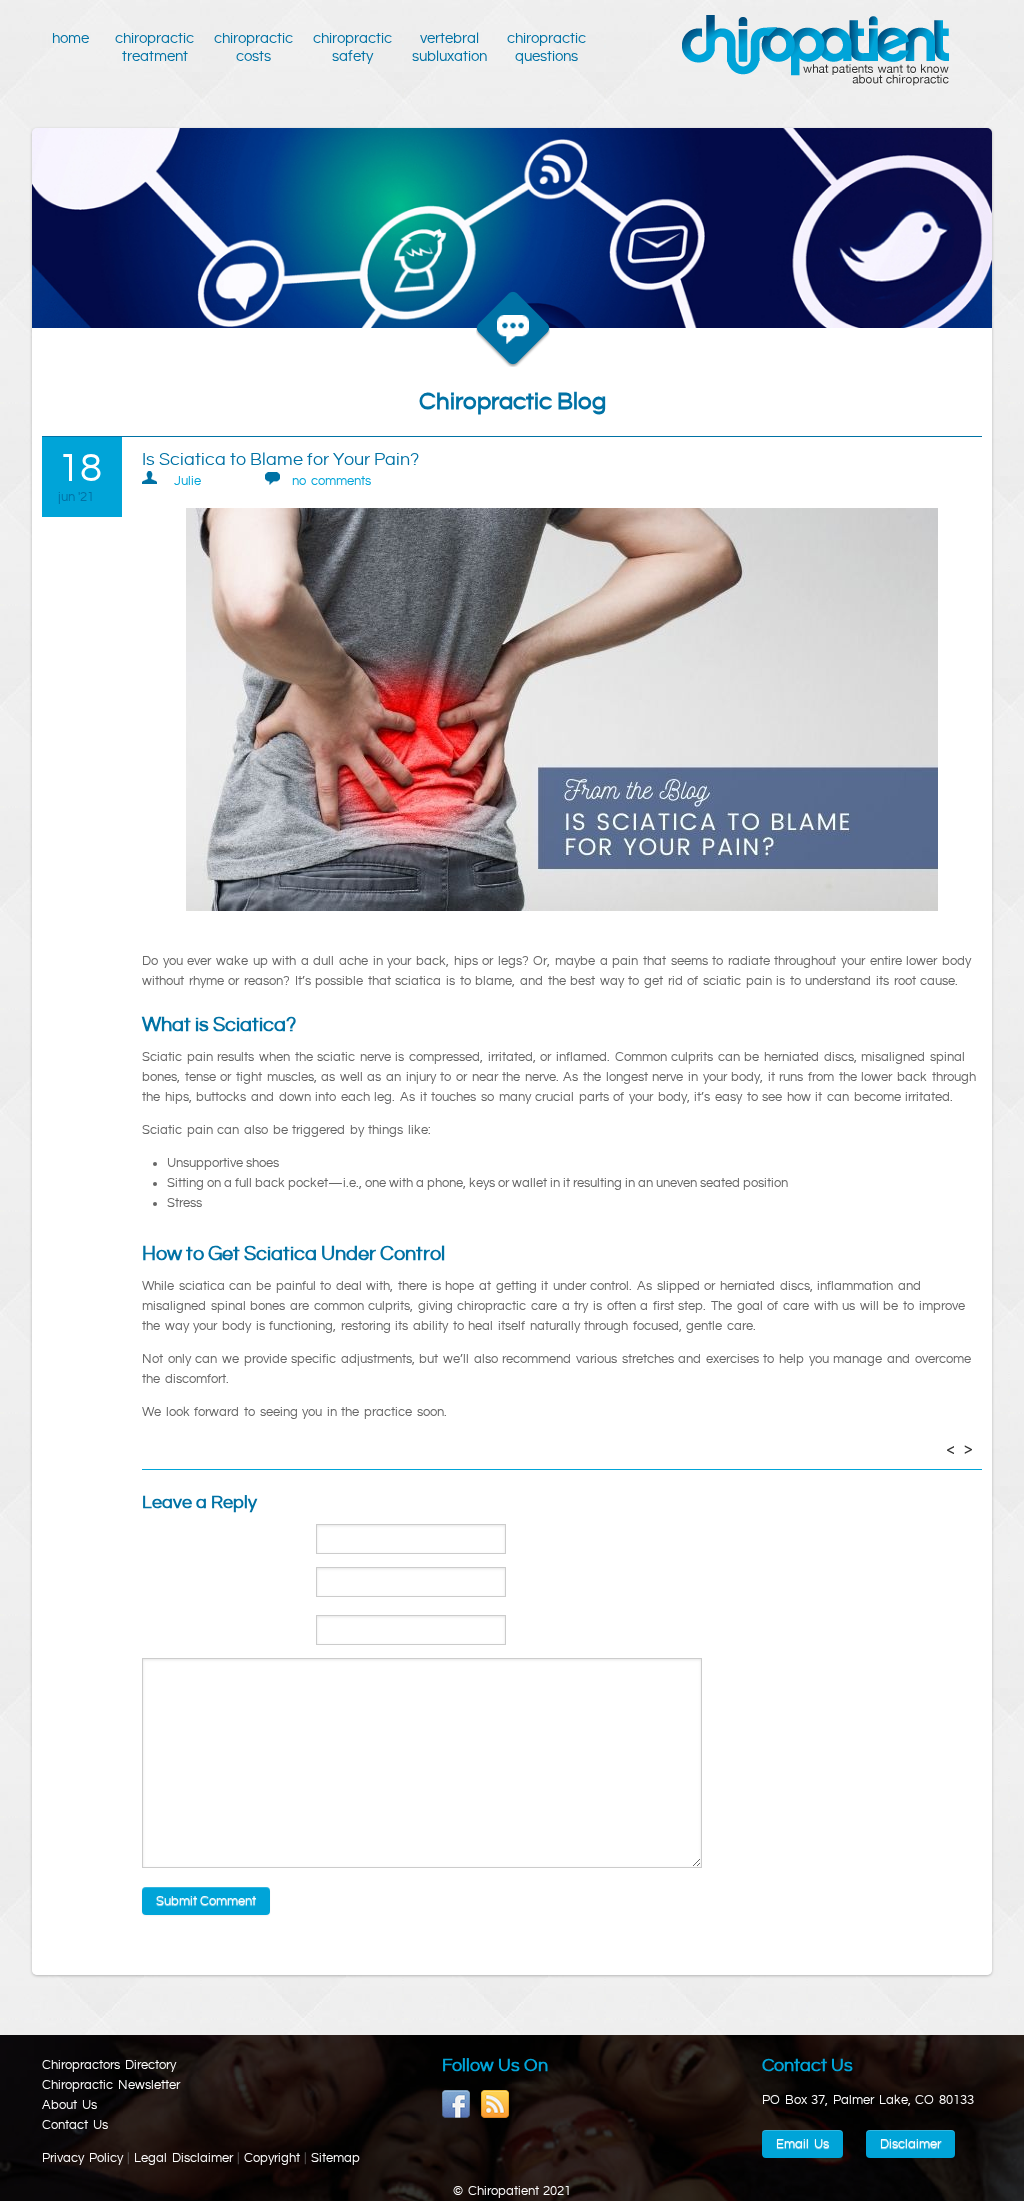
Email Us (802, 2144)
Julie (187, 481)
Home (73, 38)
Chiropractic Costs (253, 47)
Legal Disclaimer (183, 2158)
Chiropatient (815, 51)
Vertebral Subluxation (449, 47)
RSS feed (495, 2104)
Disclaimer (910, 2144)
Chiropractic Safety (352, 47)
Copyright (272, 2158)
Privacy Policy (82, 2158)
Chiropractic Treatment (154, 47)
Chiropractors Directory (109, 2065)
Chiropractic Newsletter (111, 2085)
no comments (331, 481)
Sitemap (335, 2158)
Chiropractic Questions (546, 47)
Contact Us (75, 2125)
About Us (69, 2105)
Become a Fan (456, 2104)
